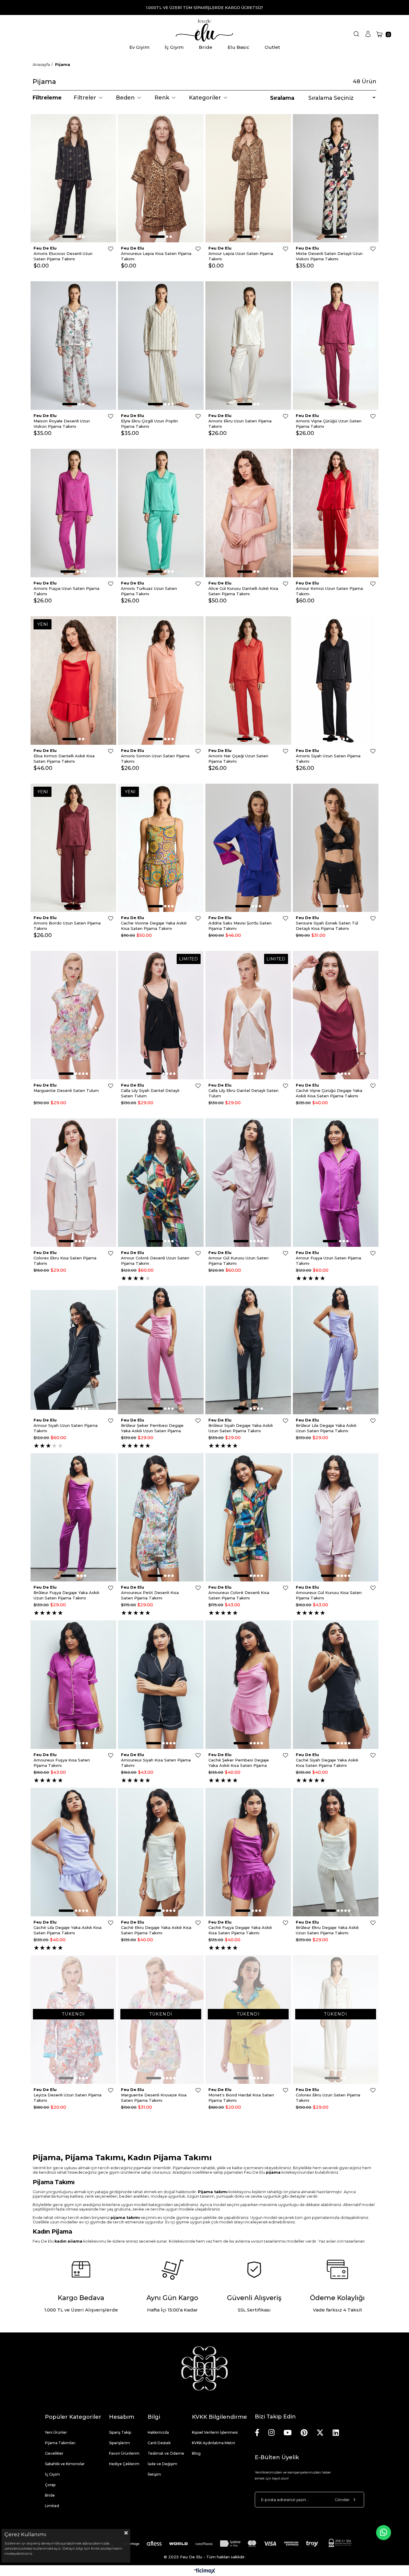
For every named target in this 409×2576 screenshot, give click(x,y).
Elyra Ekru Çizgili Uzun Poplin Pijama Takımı (149, 424)
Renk (162, 98)
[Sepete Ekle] (105, 137)
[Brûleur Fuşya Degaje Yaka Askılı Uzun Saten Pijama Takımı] (73, 1517)
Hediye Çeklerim (124, 2464)
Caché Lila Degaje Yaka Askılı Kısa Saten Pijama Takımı (68, 1930)
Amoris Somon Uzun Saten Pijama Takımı (155, 759)
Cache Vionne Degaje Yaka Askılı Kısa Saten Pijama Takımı (154, 926)
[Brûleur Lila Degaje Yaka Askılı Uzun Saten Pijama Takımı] (336, 1350)
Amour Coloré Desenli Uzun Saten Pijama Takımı (155, 1261)
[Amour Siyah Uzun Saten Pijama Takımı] (73, 1350)
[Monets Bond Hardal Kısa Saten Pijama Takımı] (248, 2020)
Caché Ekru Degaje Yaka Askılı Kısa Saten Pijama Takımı (156, 1930)
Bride (206, 47)
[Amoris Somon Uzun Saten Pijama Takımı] (161, 680)
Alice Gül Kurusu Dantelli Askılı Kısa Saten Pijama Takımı (243, 591)
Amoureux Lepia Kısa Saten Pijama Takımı (156, 256)
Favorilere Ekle (111, 249)
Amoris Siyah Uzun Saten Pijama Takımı (328, 759)
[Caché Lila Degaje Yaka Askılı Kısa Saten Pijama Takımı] (73, 1852)
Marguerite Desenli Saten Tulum (66, 1090)
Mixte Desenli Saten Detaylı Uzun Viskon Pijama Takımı (329, 256)
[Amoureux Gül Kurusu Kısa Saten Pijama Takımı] (336, 1517)
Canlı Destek (159, 2443)
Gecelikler (54, 2453)
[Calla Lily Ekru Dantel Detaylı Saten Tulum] (248, 1015)
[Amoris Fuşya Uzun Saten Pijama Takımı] (73, 513)
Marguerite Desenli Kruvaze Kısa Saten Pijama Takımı (154, 2098)
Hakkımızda (158, 2432)
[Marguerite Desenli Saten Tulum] (73, 1015)
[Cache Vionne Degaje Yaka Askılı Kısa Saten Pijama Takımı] (161, 848)
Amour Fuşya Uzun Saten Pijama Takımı (328, 1261)
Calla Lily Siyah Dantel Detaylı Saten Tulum (150, 1093)
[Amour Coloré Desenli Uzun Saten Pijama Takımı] (161, 1183)
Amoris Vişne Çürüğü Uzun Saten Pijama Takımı (329, 424)
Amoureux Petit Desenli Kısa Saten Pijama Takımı (150, 1595)
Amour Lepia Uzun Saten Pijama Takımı (241, 256)
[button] (70, 237)
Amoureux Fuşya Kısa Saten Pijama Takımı (62, 1763)
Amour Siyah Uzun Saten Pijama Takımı (66, 1428)
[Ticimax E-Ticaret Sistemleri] (205, 2571)
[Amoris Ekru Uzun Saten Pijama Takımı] (248, 346)
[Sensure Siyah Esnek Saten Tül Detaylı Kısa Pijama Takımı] (336, 848)
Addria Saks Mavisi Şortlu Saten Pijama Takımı (240, 926)
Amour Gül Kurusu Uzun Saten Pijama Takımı (238, 1261)
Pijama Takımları (60, 2443)
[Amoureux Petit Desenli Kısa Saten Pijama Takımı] (161, 1517)
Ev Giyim (139, 47)
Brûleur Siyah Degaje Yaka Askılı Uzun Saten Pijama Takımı (241, 1428)
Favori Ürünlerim (124, 2453)
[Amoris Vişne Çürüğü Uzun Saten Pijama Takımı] (336, 346)
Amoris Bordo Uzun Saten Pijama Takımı (67, 926)
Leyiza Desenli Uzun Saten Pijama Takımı (68, 2098)
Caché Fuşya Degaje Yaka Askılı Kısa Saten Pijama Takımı (240, 1930)
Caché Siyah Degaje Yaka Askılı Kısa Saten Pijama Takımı (327, 1763)
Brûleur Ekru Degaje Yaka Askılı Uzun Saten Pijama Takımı (327, 1930)
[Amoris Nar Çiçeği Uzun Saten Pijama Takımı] (248, 680)
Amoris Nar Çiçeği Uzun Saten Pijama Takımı (238, 759)
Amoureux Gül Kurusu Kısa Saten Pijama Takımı (329, 1595)
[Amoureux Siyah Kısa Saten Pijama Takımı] (161, 1685)
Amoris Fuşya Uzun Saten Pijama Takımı (66, 591)
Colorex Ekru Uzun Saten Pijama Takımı (328, 2098)
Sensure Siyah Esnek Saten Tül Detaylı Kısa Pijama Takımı (327, 926)
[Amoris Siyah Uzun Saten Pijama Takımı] (336, 680)
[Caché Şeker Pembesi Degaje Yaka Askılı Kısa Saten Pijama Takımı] (248, 1685)
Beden (125, 98)
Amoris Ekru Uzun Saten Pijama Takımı (240, 424)
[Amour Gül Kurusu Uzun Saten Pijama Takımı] (248, 1183)
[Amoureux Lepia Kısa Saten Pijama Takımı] (161, 178)
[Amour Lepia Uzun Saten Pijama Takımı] (248, 178)
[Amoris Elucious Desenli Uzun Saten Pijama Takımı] (73, 178)
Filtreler (85, 98)
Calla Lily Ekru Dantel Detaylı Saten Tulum (243, 1093)
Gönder (342, 2500)
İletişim (154, 2474)
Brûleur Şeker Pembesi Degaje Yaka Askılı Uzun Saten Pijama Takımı (152, 1428)
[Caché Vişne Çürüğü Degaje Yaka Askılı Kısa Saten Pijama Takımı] (336, 1015)
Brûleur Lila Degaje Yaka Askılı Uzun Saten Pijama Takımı (326, 1428)
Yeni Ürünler (56, 2432)
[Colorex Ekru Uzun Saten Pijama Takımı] (336, 2020)
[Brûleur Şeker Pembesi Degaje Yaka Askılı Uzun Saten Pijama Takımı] (161, 1350)
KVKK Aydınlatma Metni (213, 2443)
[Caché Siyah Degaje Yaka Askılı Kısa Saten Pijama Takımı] (336, 1685)
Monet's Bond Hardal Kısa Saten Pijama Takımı (241, 2098)
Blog (196, 2453)
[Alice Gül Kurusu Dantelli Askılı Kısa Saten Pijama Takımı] (248, 513)
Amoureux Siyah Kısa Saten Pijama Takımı (156, 1763)
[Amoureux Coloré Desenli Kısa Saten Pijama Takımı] (248, 1517)
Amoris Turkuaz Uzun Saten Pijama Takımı (149, 591)
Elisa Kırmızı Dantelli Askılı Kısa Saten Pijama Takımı (64, 759)
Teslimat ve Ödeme (166, 2453)
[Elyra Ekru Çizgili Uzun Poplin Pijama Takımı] (161, 346)
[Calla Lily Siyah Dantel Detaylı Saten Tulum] (161, 1015)
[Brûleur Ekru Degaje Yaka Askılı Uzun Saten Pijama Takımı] (336, 1852)
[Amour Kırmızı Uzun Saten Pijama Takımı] (336, 513)
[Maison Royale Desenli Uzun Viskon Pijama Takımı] (73, 346)
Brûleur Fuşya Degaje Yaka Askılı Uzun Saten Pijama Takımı (66, 1595)
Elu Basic (238, 47)
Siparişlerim (119, 2443)
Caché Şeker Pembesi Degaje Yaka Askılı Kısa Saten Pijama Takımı (239, 1763)
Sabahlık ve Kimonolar (65, 2464)
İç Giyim (174, 47)
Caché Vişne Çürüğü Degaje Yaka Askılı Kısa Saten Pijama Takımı (329, 1093)
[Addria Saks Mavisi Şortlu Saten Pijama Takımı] (248, 848)
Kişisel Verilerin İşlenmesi (215, 2432)
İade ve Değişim (162, 2464)
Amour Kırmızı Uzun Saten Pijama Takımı (329, 591)
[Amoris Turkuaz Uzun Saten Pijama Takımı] (161, 513)
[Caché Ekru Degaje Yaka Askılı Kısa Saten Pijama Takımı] (161, 1852)
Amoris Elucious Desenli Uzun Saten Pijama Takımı (63, 256)
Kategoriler (205, 98)
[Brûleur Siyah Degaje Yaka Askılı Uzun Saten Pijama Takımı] (248, 1350)
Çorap (50, 2485)
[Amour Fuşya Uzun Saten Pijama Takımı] (336, 1183)
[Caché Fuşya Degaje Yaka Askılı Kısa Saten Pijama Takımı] (248, 1852)
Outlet (272, 47)
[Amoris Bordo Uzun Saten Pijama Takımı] (73, 848)
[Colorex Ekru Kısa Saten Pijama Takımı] (73, 1183)
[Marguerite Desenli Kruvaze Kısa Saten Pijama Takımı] (161, 2020)
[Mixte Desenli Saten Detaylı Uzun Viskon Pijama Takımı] (336, 178)
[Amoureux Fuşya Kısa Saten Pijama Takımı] (73, 1685)
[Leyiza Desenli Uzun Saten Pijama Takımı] (73, 2020)
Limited (52, 2506)
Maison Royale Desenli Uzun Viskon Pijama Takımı (62, 424)
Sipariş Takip (120, 2432)
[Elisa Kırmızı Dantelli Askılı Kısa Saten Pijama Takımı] (73, 680)
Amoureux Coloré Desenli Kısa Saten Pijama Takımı (239, 1595)
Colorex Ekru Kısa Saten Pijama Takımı (65, 1261)
